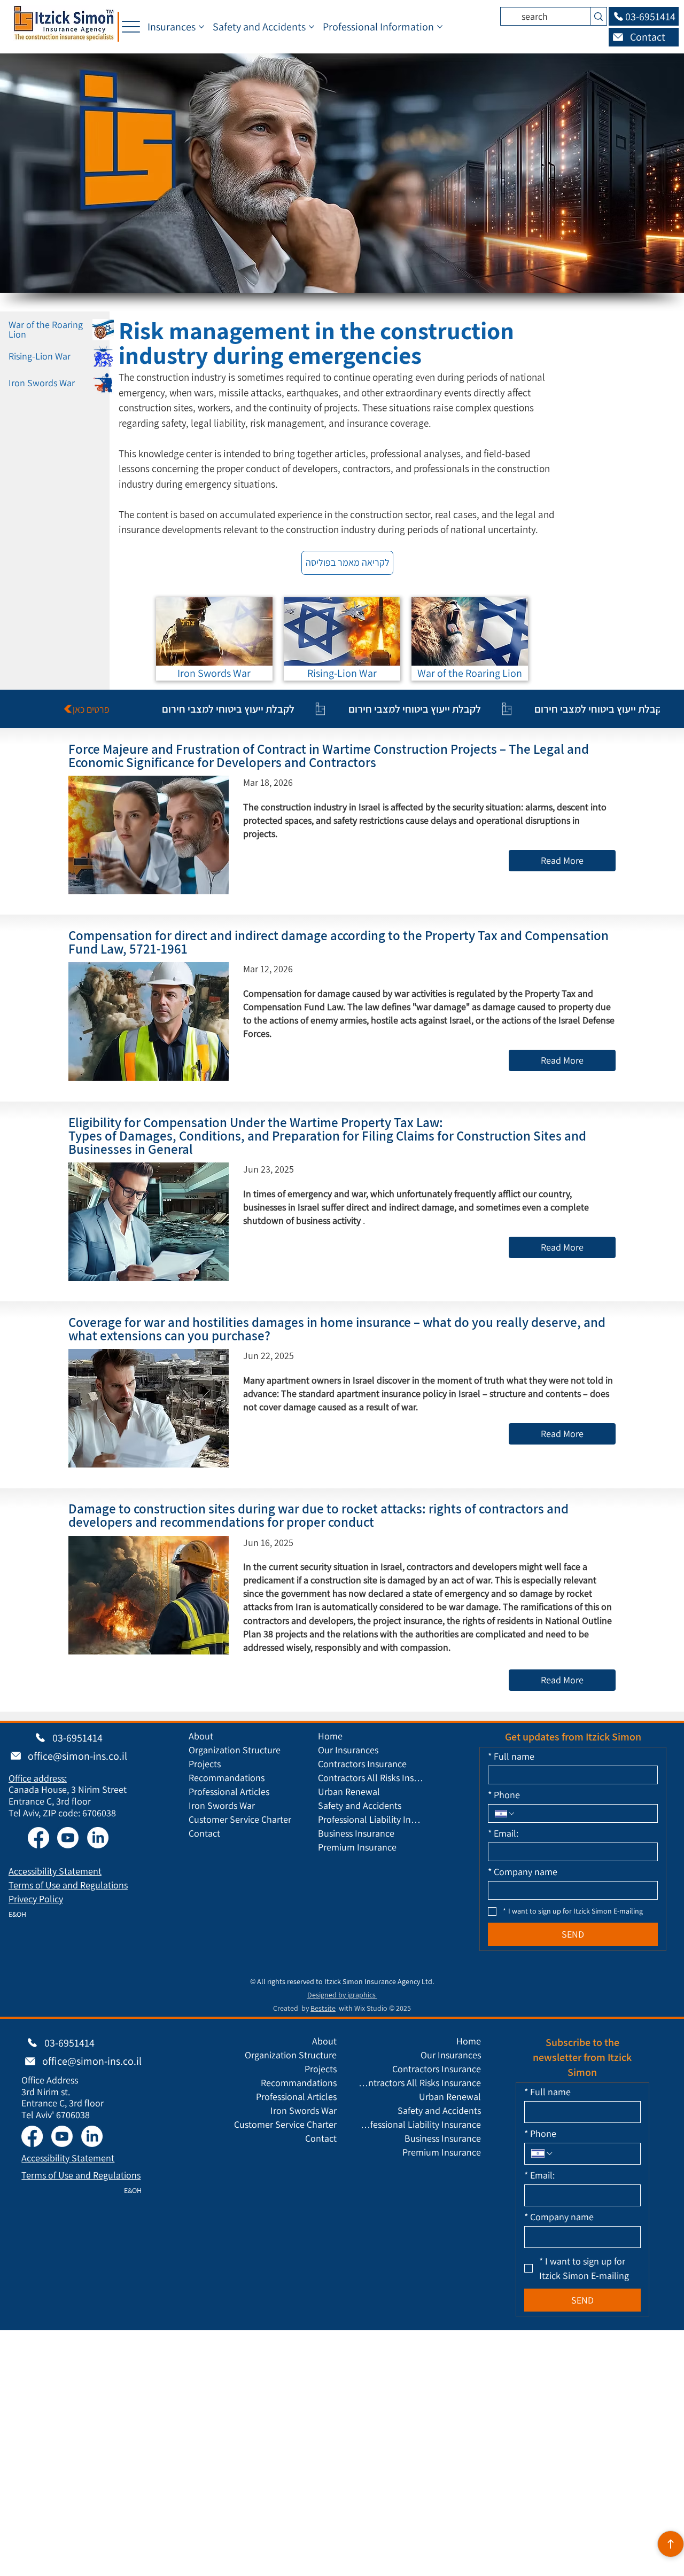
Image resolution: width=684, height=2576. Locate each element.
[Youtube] (68, 1838)
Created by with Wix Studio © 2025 (342, 2008)
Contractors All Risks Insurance (371, 1778)
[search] (598, 16)
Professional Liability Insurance (371, 1819)
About (201, 1736)
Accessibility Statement (55, 1871)
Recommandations (227, 1778)
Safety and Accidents (360, 1805)
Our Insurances (348, 1750)
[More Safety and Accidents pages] (312, 27)
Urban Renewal (349, 1792)
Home (330, 1736)
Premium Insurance (357, 1847)
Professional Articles (229, 1792)
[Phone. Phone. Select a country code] (505, 1814)
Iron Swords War (222, 1805)
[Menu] (131, 27)
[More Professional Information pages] (440, 27)
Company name (523, 1872)
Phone (504, 1795)
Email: (503, 1833)
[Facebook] (38, 1838)
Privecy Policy (36, 1899)
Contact (204, 1833)
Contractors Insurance (362, 1764)
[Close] (671, 2544)
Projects (205, 1764)
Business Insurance (356, 1833)
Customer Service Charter (240, 1819)
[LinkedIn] (98, 1838)
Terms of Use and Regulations (68, 1885)
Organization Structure (235, 1750)
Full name (511, 1757)
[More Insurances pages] (201, 27)
